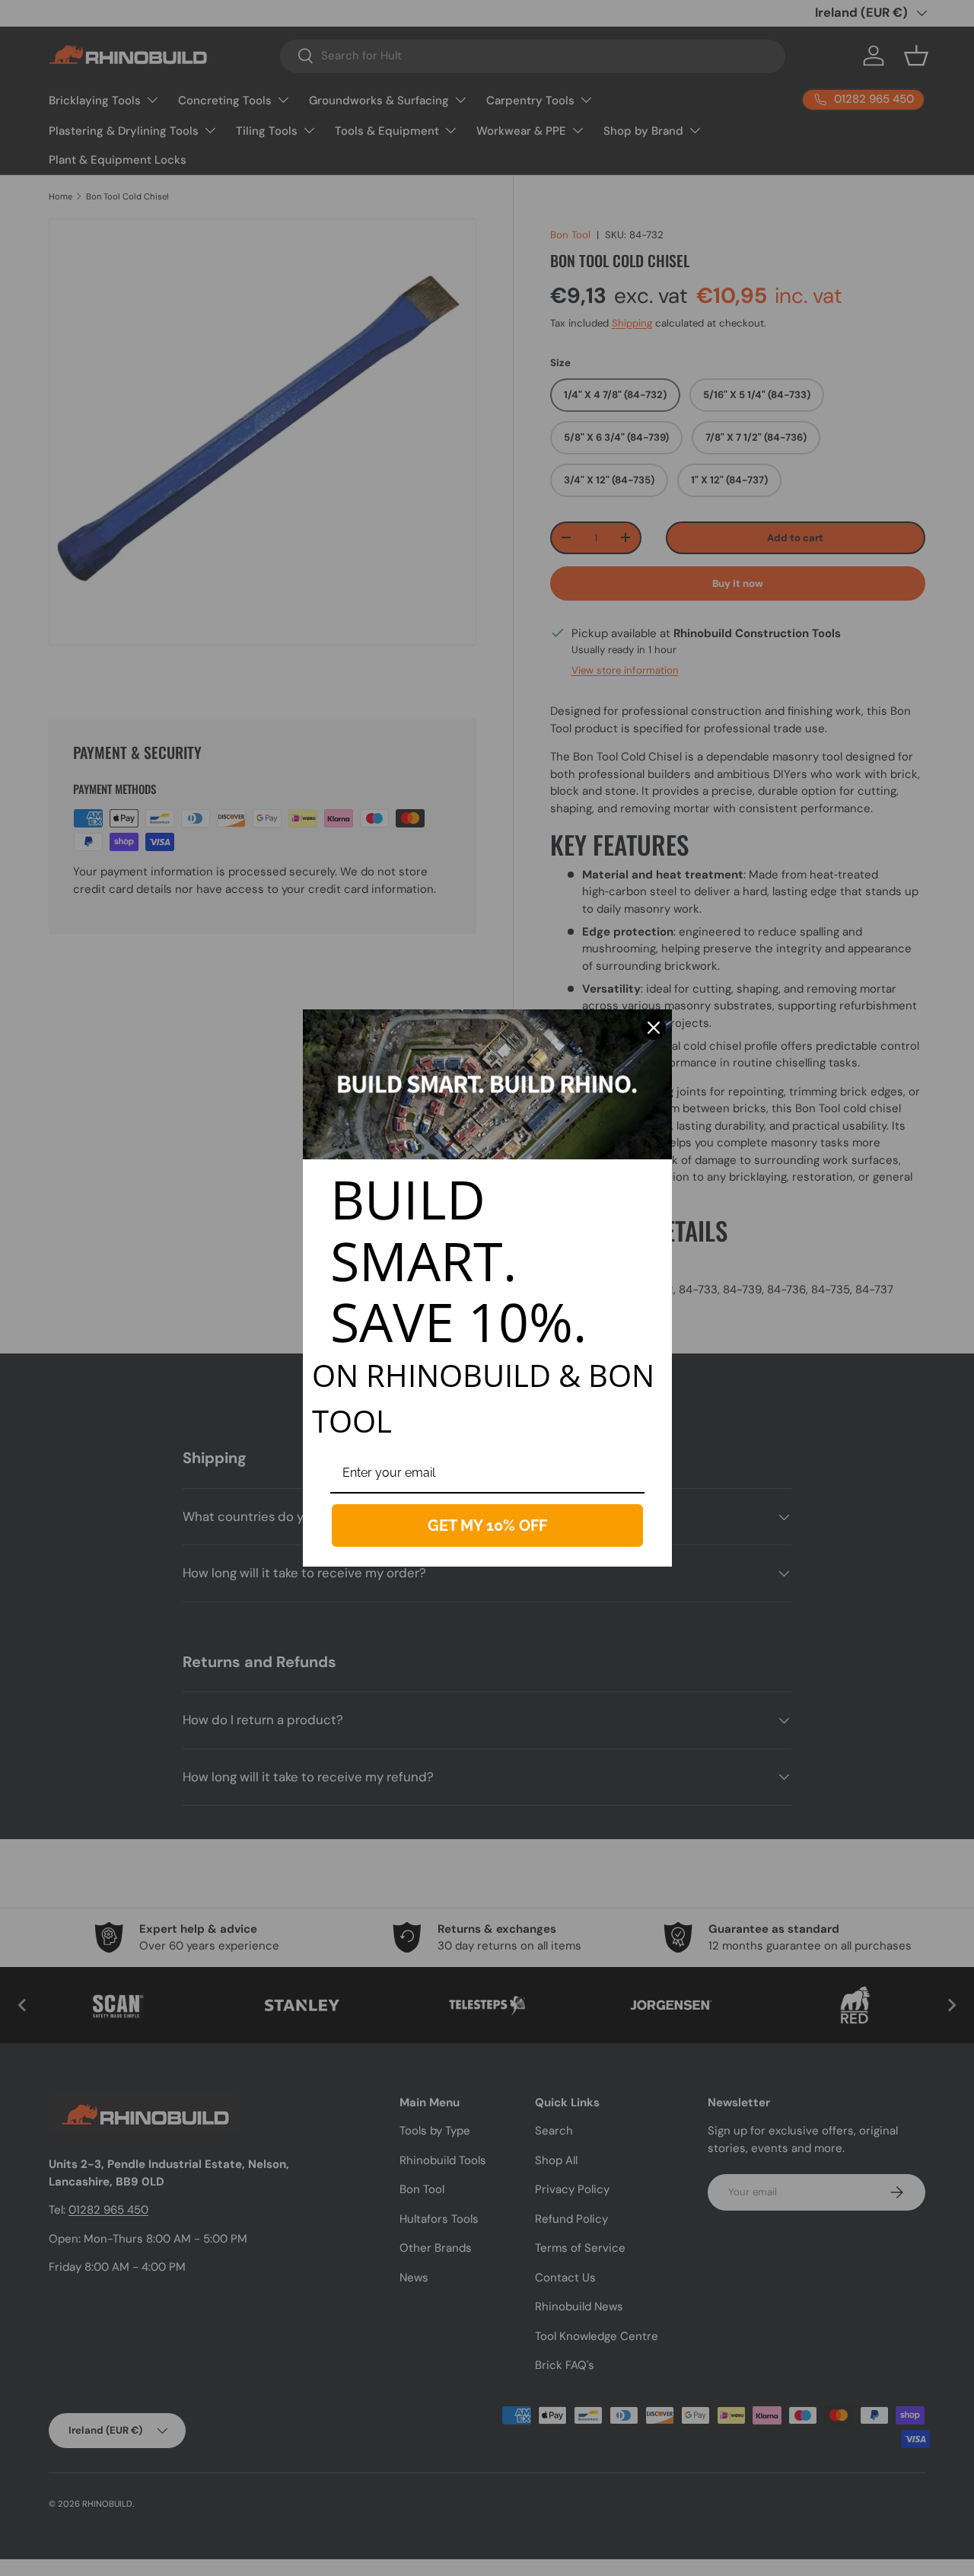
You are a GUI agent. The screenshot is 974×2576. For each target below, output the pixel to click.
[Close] (654, 1028)
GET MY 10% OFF (487, 1526)
